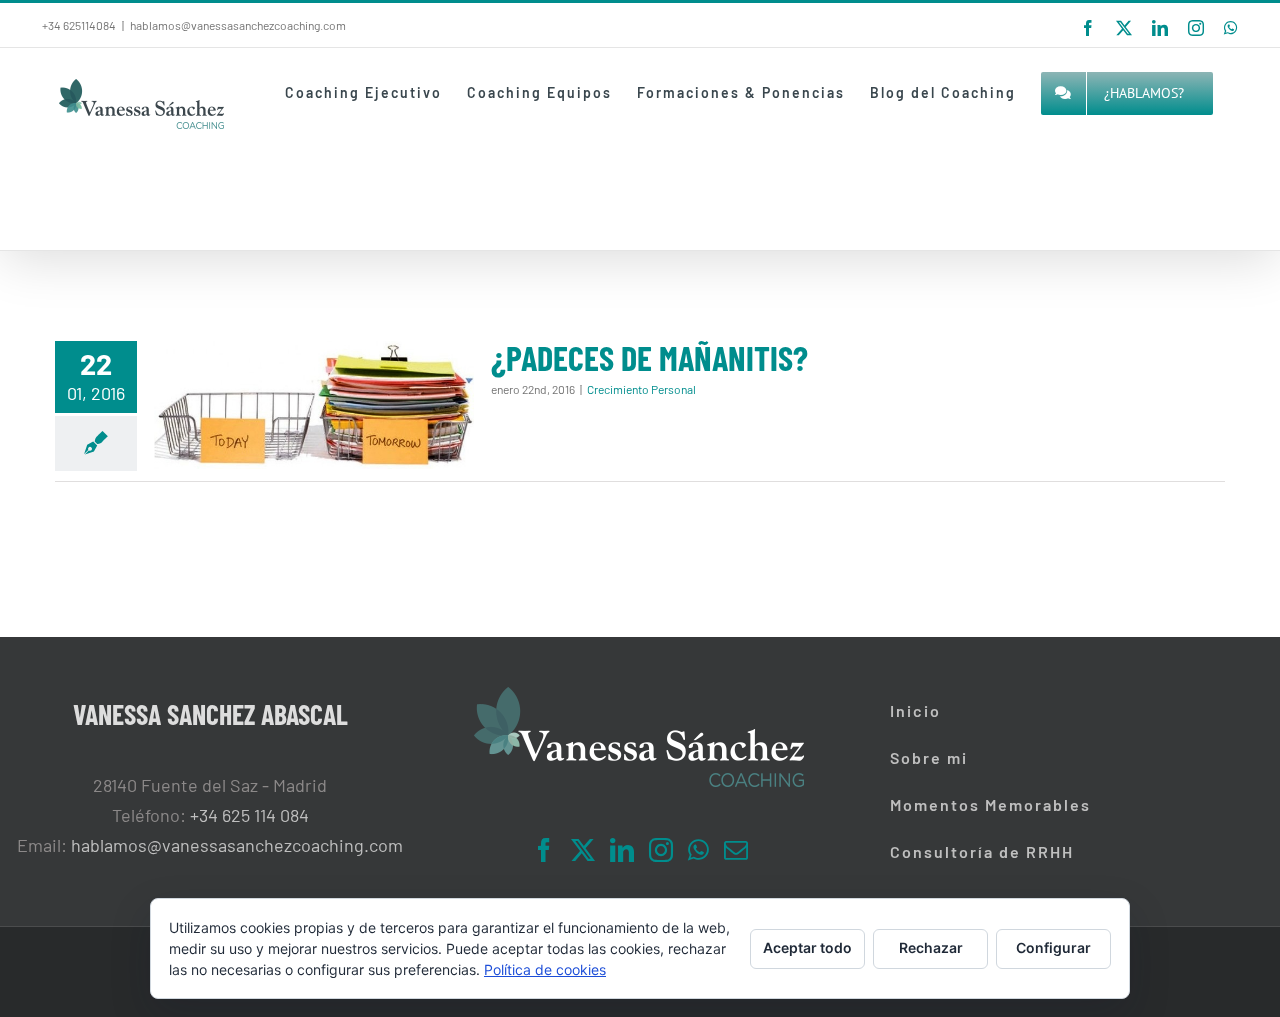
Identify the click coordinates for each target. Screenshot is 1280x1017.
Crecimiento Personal (641, 389)
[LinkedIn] (622, 850)
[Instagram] (661, 850)
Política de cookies (545, 969)
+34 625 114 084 (249, 815)
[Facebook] (544, 850)
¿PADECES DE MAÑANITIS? (649, 357)
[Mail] (736, 850)
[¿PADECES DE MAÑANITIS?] (314, 405)
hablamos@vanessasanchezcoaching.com (238, 25)
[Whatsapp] (698, 850)
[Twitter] (583, 850)
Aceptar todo (807, 947)
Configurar (1053, 947)
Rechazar (931, 947)
